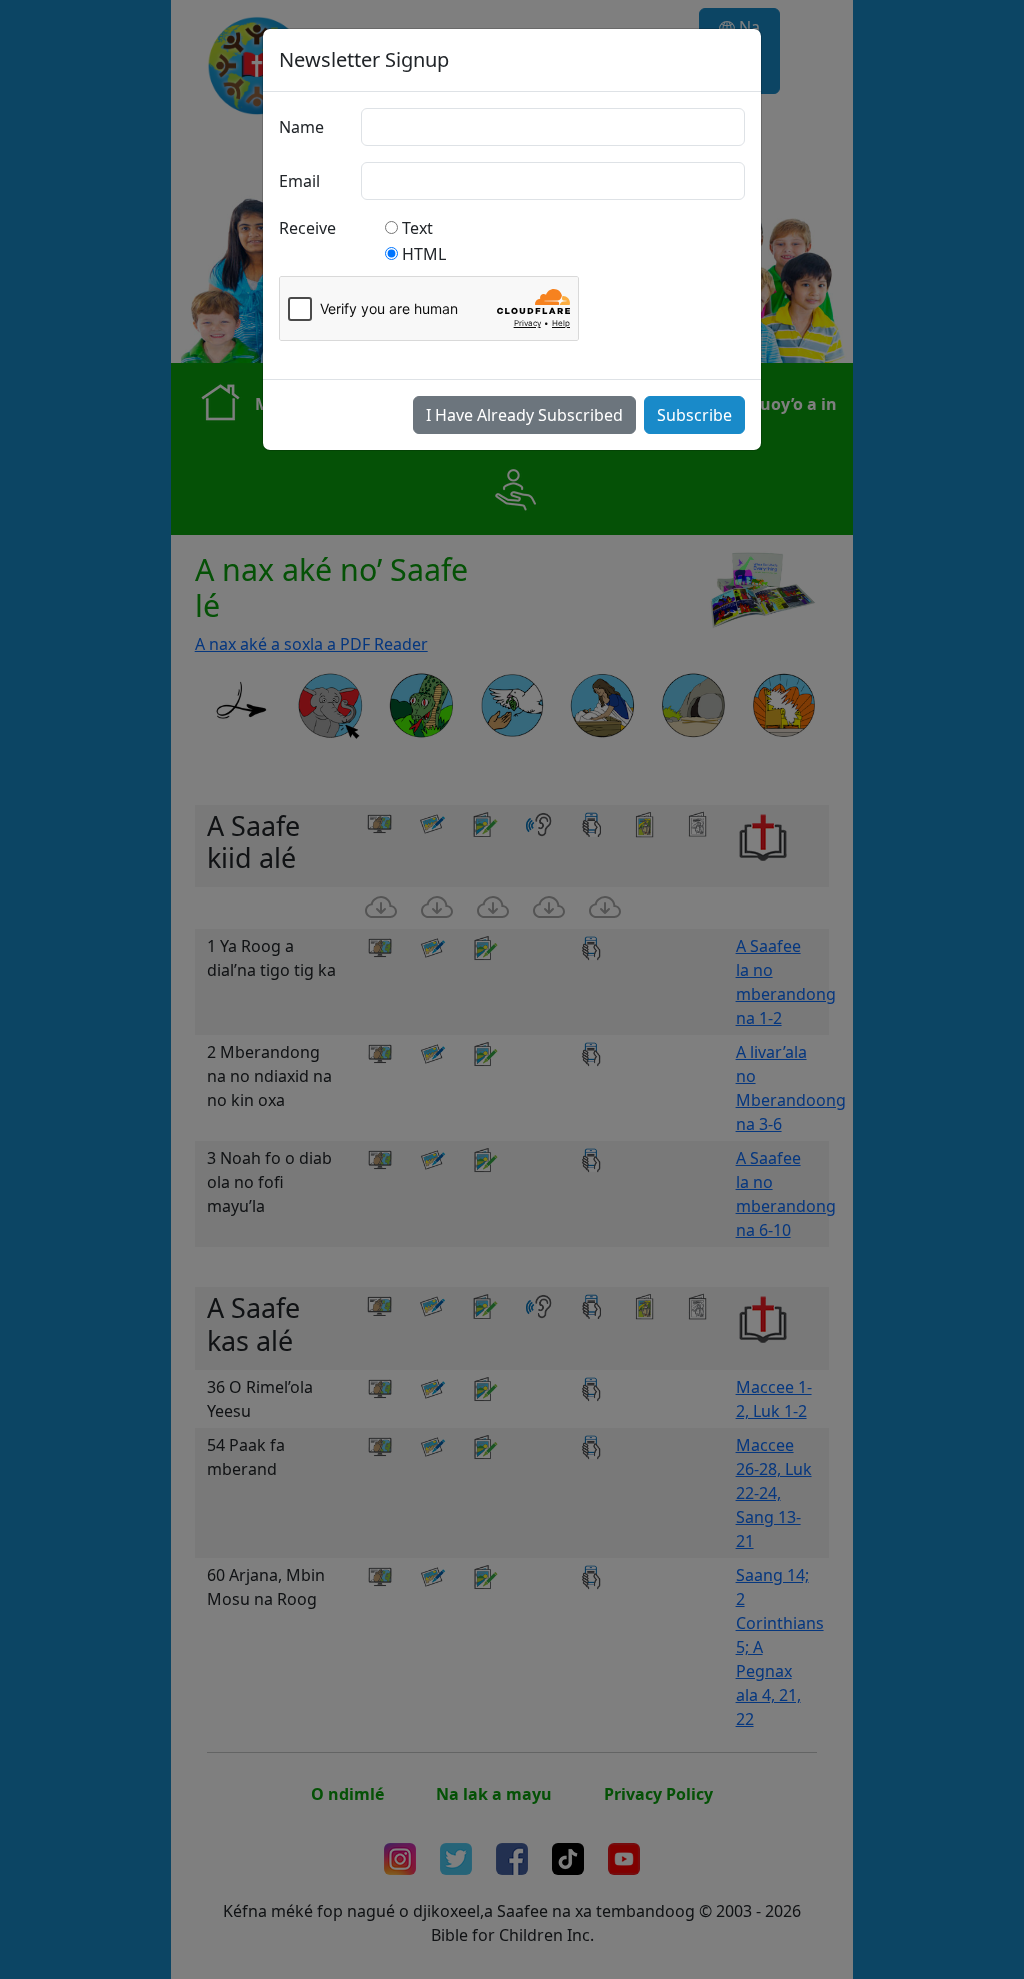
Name (301, 127)
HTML (424, 254)
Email (299, 181)
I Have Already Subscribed (524, 415)
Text (417, 228)
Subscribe (694, 415)
